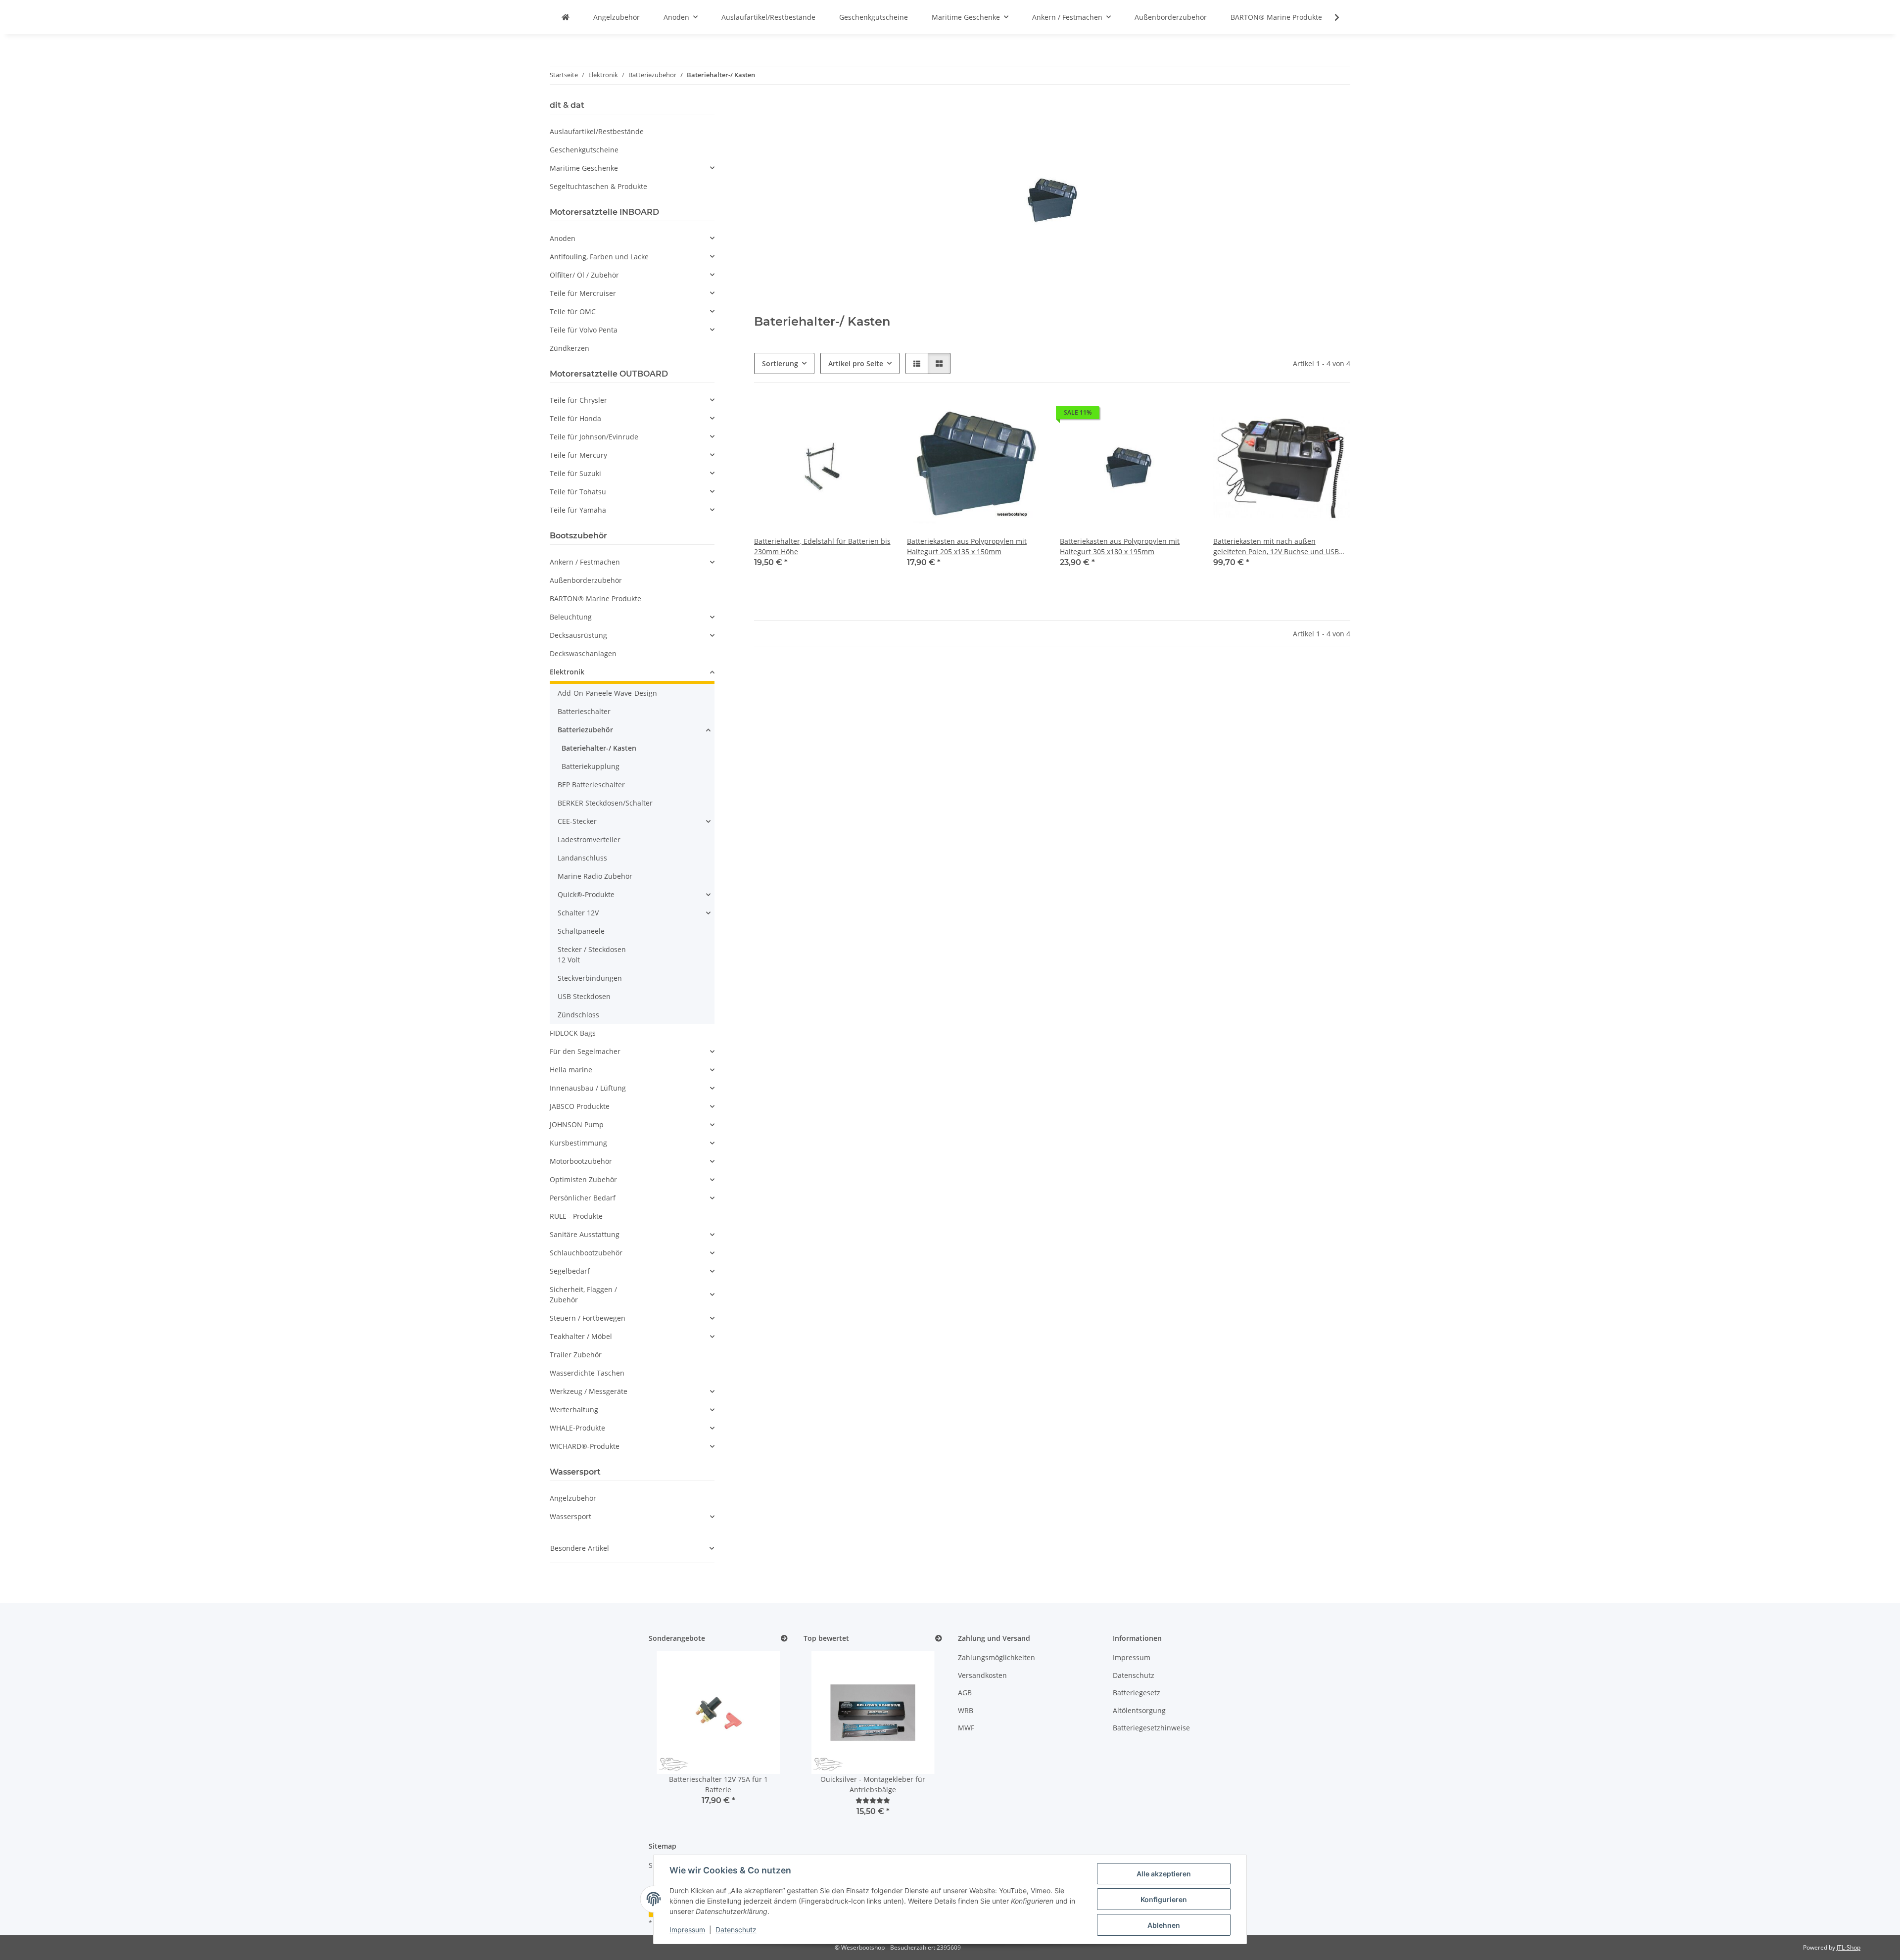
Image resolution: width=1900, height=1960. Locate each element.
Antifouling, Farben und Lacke (599, 257)
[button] (1330, 17)
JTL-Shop (1849, 1947)
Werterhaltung (574, 1410)
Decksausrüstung (578, 635)
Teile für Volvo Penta (584, 330)
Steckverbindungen (590, 978)
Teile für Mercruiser (583, 293)
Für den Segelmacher (585, 1051)
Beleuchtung (571, 617)
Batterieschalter (584, 711)
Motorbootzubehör (581, 1161)
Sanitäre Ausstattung (585, 1234)
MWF (966, 1728)
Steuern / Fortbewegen (588, 1318)
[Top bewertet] (939, 1639)
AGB (965, 1693)
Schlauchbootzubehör (586, 1253)
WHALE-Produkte (577, 1428)
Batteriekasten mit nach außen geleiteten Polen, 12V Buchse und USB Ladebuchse (1276, 547)
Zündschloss (578, 1015)
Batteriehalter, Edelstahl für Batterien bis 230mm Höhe (822, 546)
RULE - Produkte (576, 1216)
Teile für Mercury (578, 455)
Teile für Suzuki (575, 473)
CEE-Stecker (577, 821)
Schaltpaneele (581, 931)
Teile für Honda (575, 418)
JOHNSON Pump (577, 1124)
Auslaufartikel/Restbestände (597, 131)
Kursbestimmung (578, 1143)
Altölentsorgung (1139, 1710)
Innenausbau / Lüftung (588, 1088)
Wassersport (570, 1516)
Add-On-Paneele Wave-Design (607, 693)
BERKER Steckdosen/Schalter (605, 803)
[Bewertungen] (873, 1800)
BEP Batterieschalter (591, 785)
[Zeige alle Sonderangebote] (784, 1639)
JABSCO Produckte (580, 1106)
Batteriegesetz (1137, 1693)
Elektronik (567, 672)
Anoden (563, 238)
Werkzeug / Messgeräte (589, 1391)
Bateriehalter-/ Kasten (599, 748)
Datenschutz (736, 1930)
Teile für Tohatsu (578, 492)
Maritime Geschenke (584, 168)
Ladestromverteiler (589, 839)
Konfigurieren (1164, 1899)
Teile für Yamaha (578, 510)
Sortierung (780, 363)
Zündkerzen (570, 348)
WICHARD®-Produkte (585, 1446)
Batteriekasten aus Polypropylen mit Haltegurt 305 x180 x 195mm (1120, 546)
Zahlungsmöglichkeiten (997, 1657)
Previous (673, 1735)
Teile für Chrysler (578, 400)
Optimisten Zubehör (583, 1179)
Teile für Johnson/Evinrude (594, 437)
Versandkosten (982, 1675)
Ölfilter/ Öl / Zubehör (584, 275)
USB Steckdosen (584, 996)
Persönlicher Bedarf (583, 1198)
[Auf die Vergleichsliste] (849, 415)
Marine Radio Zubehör (595, 876)
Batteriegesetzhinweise (1151, 1728)
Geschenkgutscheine (584, 150)
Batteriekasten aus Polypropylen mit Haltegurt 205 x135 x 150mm (967, 546)
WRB (966, 1710)
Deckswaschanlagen (583, 653)
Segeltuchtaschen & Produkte (598, 186)
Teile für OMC (573, 311)
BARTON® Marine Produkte (595, 598)
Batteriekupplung (591, 766)
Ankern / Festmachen (585, 562)
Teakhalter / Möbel (581, 1336)
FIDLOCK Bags (573, 1033)
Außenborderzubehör (586, 580)
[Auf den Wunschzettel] (874, 415)
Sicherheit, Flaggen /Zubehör (583, 1294)
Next (763, 1735)
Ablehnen (1164, 1925)
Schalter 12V (578, 913)
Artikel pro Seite (856, 363)
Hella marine (571, 1070)
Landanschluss (582, 858)
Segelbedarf (570, 1271)
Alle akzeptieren (1164, 1874)
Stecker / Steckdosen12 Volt (592, 955)
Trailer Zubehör (576, 1355)
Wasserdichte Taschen (587, 1373)
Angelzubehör (573, 1498)
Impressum (687, 1930)
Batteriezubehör (585, 730)
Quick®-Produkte (586, 894)
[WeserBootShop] (566, 17)
